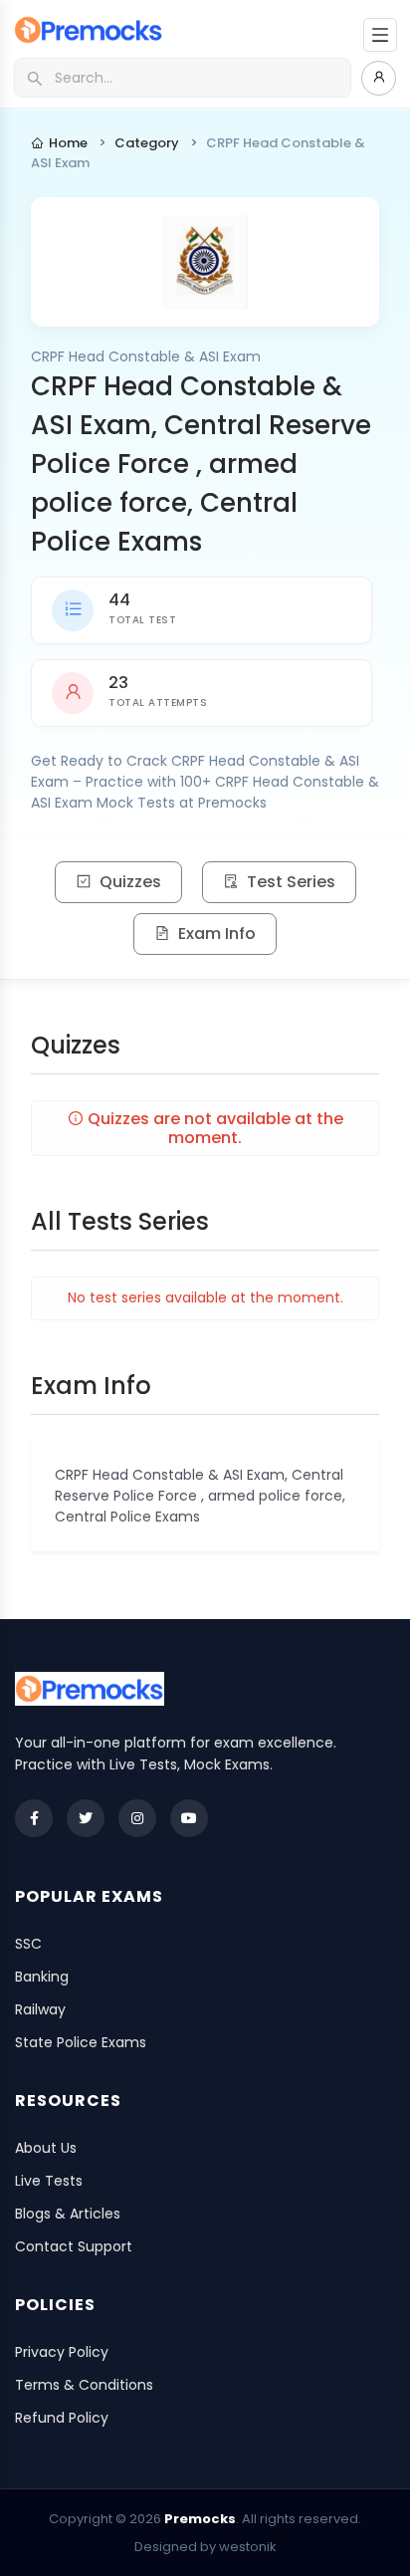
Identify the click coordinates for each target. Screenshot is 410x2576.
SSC (28, 1944)
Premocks (200, 2519)
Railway (40, 2009)
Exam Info (217, 934)
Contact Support (74, 2246)
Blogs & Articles (68, 2214)
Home (68, 143)
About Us (46, 2148)
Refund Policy (62, 2418)
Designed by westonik (205, 2547)
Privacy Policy (62, 2352)
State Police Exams (81, 2042)
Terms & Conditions (84, 2385)
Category (147, 143)
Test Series (291, 882)
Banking (42, 1977)
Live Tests (49, 2181)
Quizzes (130, 882)
